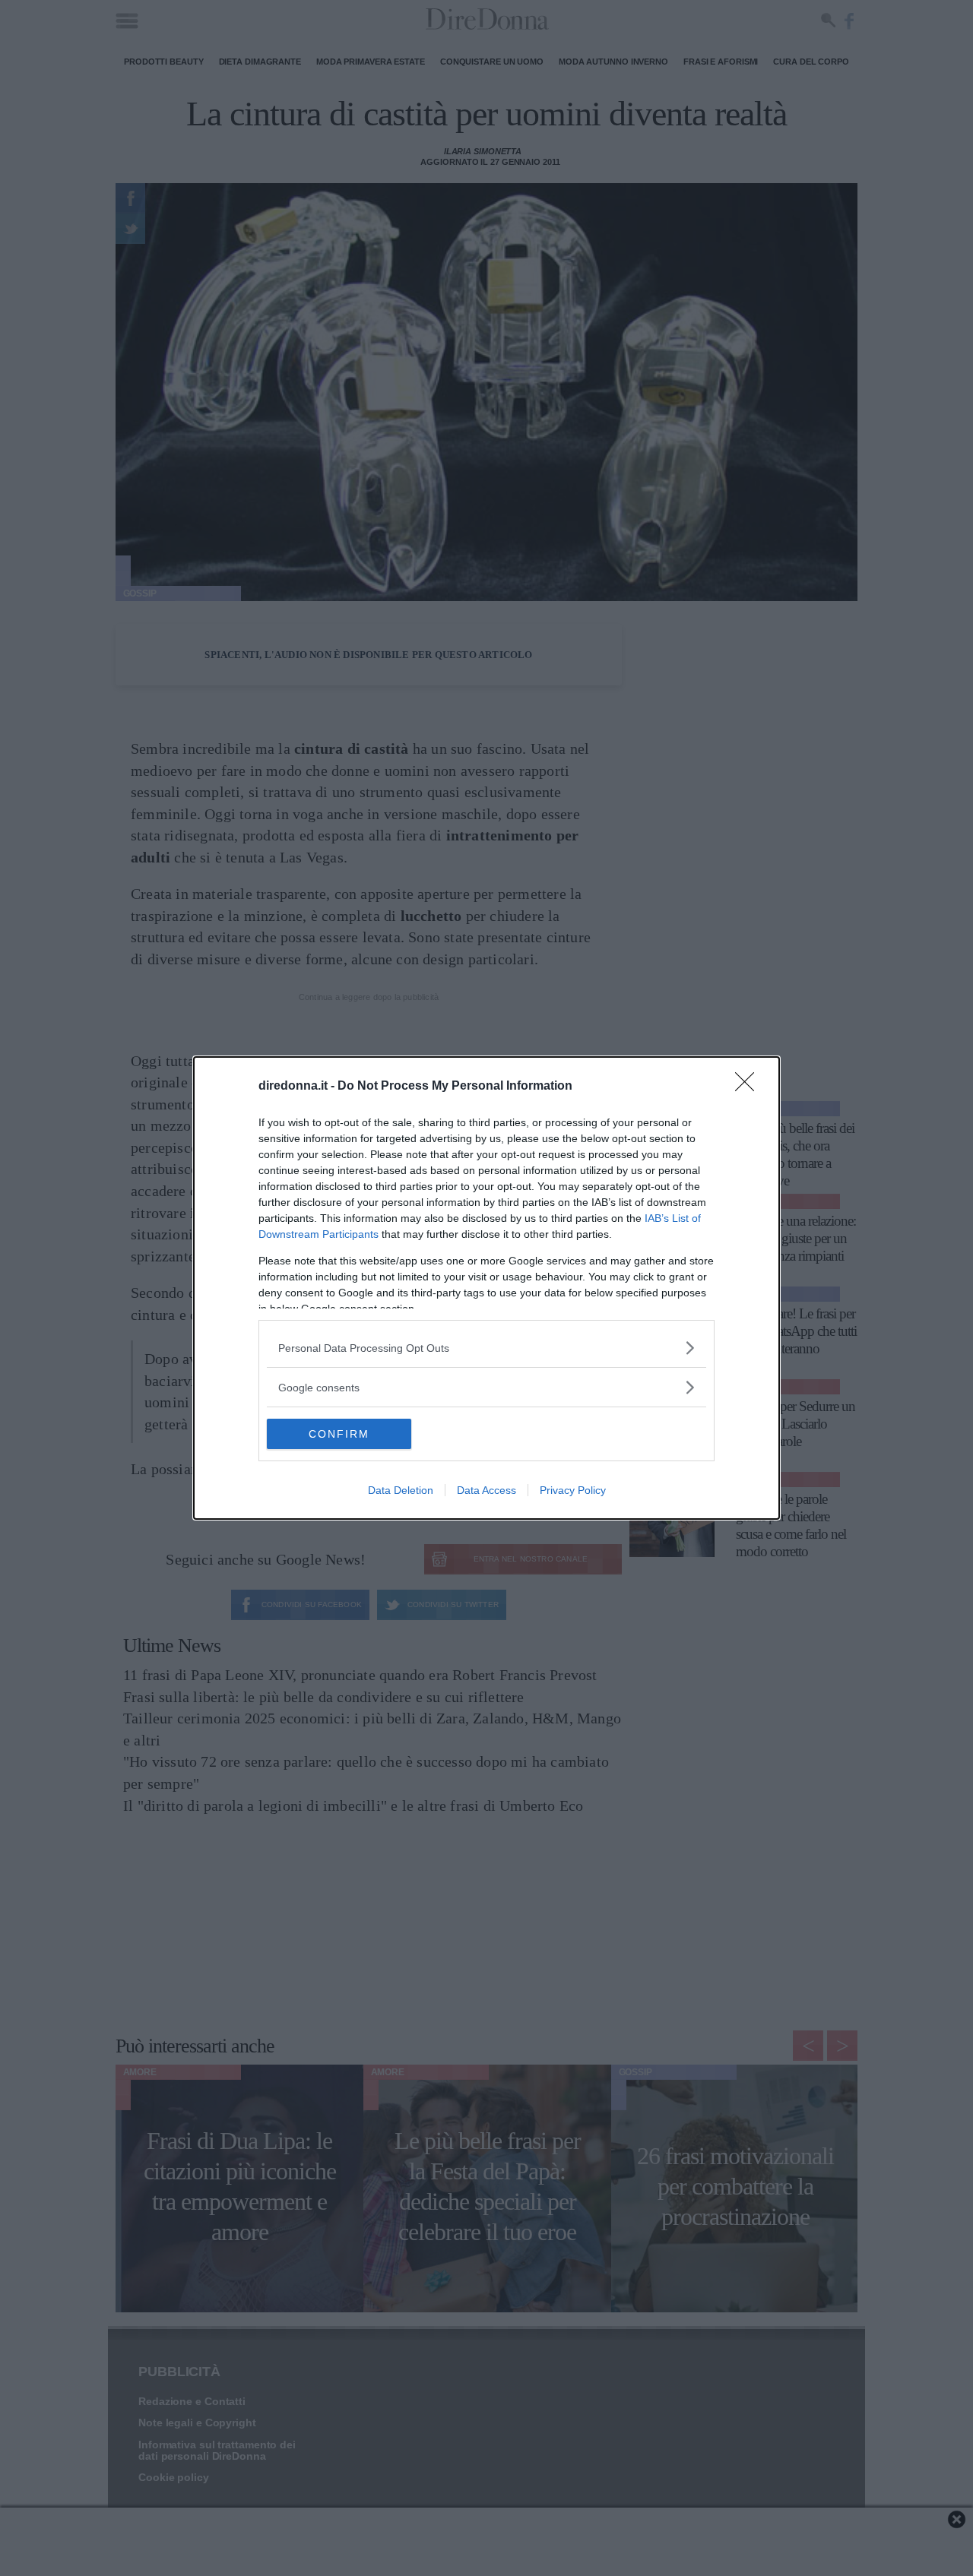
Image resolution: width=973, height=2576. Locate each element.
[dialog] (486, 1288)
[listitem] (486, 1348)
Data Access (486, 1490)
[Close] (750, 1087)
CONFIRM (339, 1434)
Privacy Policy (573, 1490)
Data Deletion (401, 1490)
